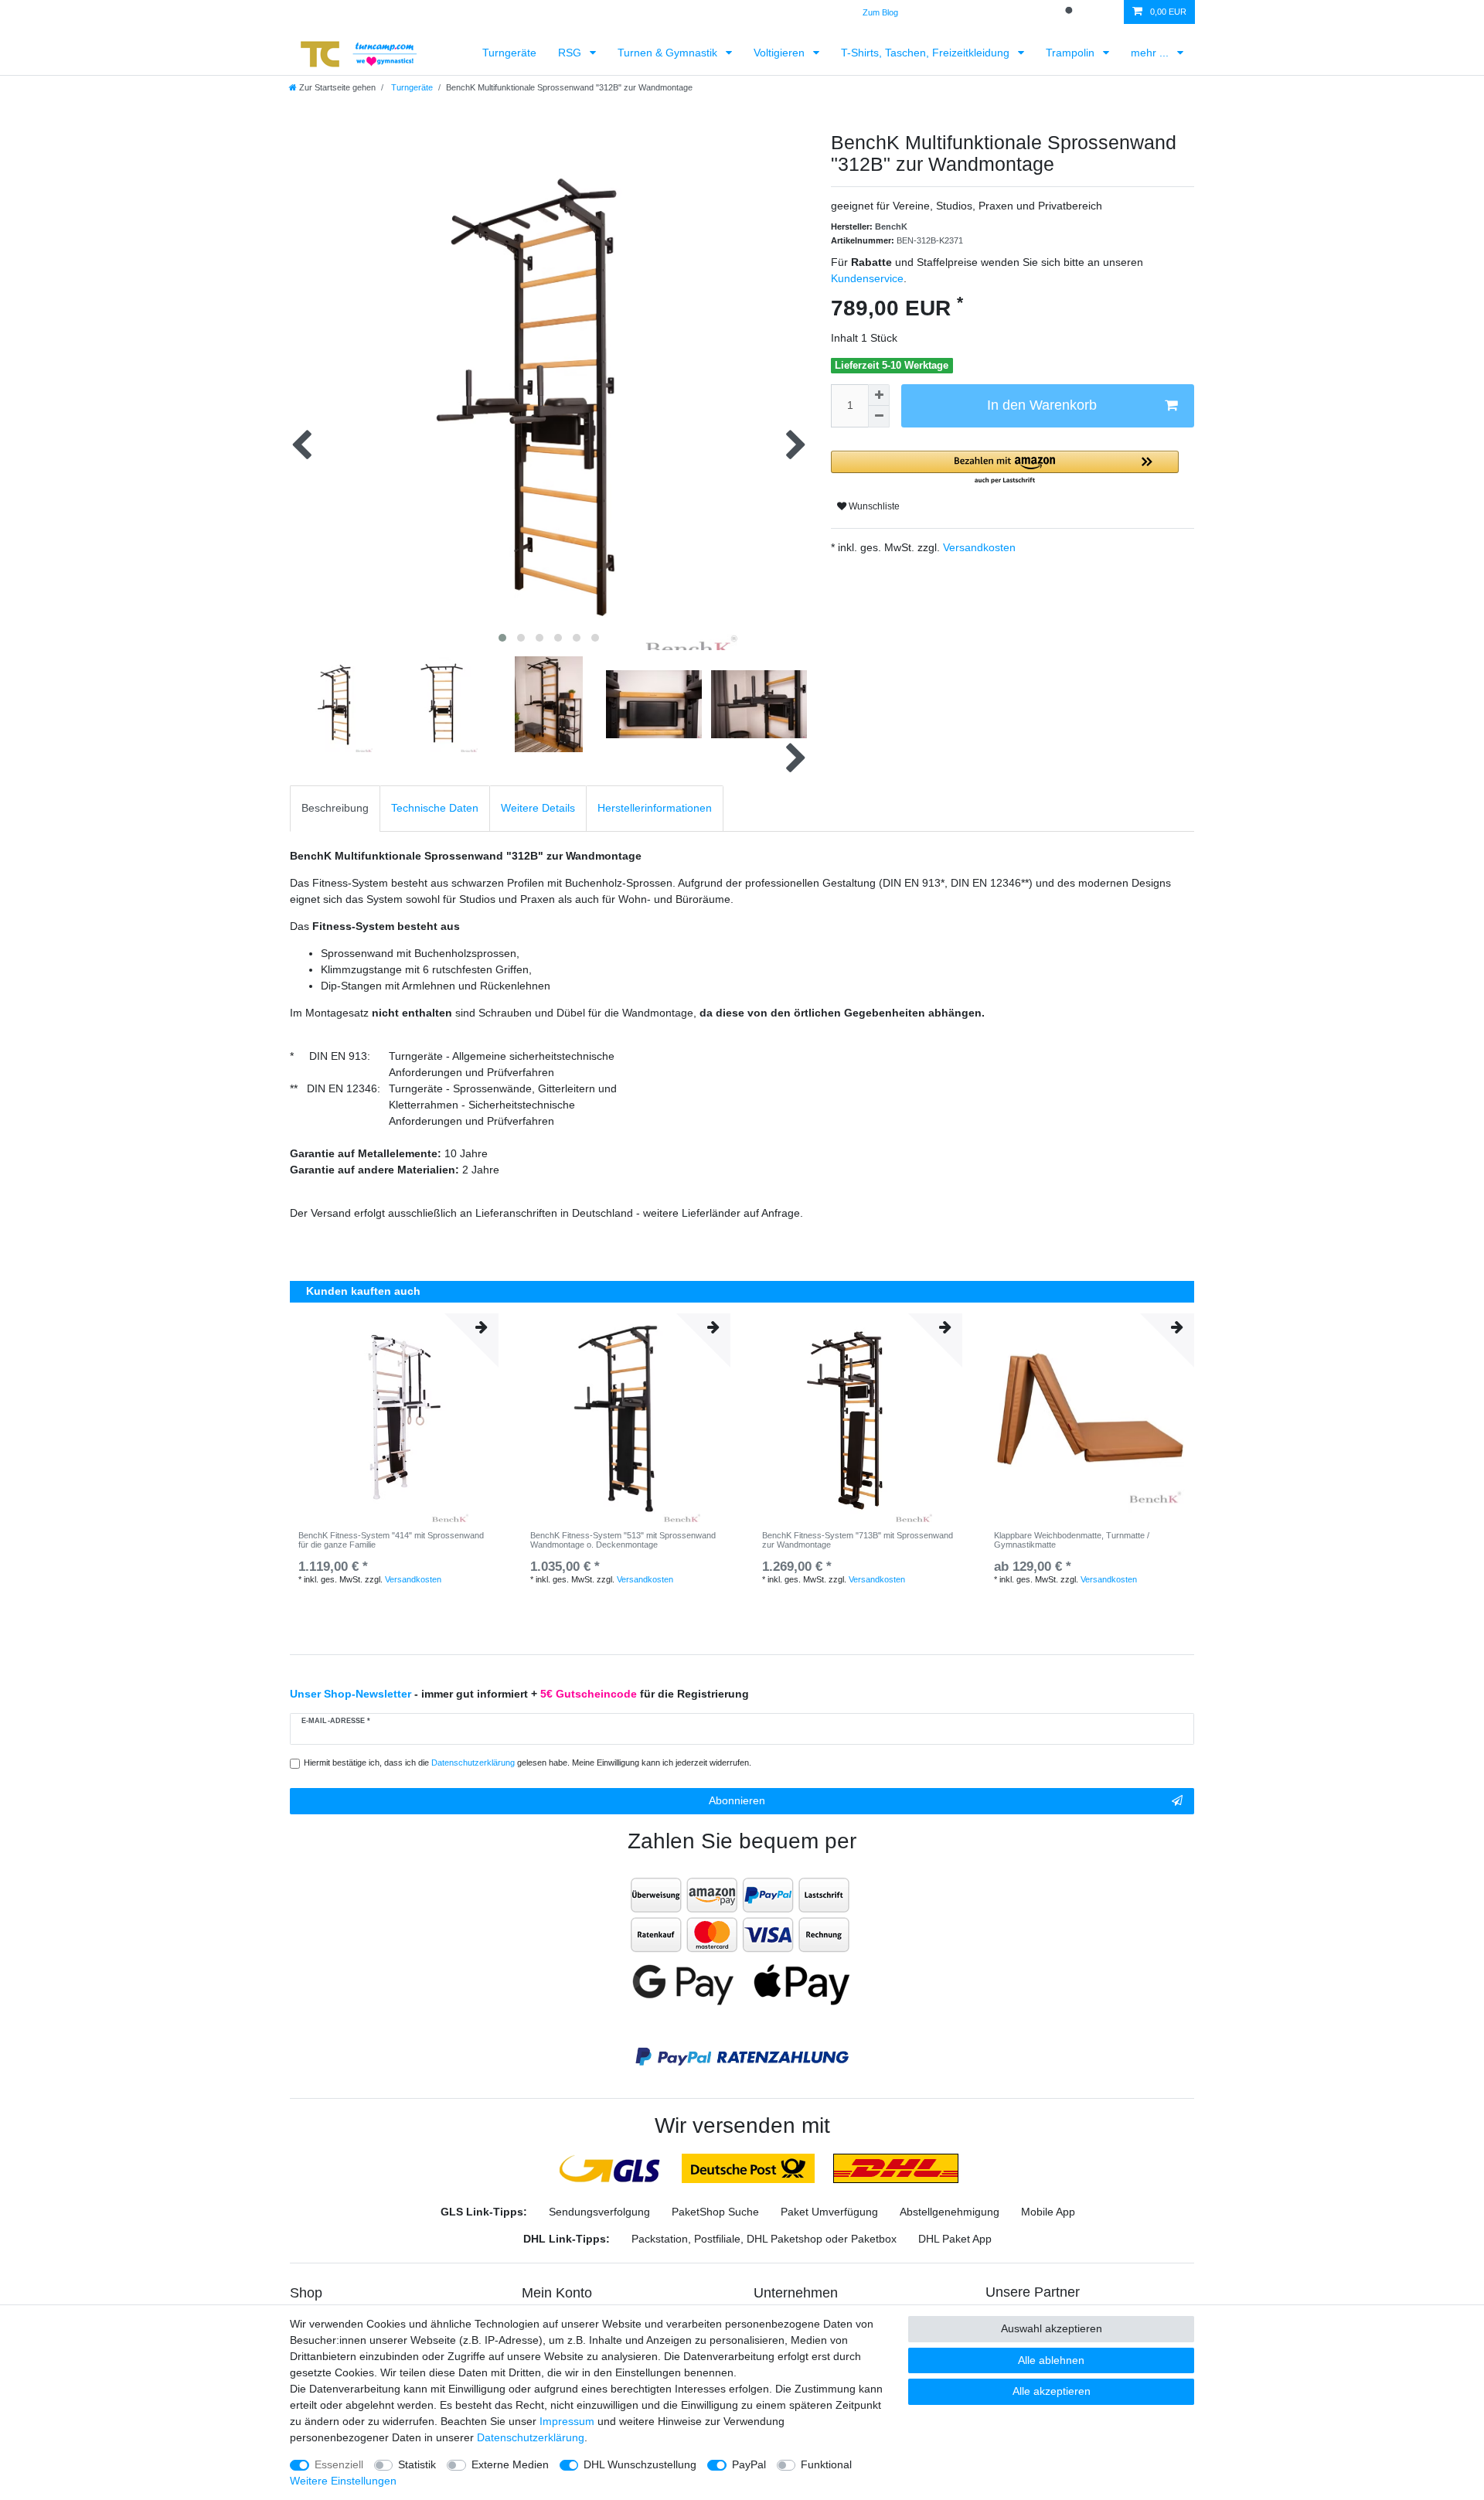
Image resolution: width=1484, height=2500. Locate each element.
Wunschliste (873, 506)
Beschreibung (335, 808)
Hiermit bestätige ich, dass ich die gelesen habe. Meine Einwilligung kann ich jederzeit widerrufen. (528, 1763)
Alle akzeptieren (1052, 2391)
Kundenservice (867, 278)
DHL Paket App (955, 2239)
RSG (571, 53)
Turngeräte (509, 53)
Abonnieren (737, 1800)
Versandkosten (978, 547)
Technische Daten (435, 808)
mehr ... (1151, 53)
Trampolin (1072, 53)
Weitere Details (538, 808)
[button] (1005, 468)
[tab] (335, 808)
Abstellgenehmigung (950, 2212)
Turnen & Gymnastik (669, 53)
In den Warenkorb (1042, 405)
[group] (394, 1418)
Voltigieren (781, 53)
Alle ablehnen (1051, 2360)
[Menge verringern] (879, 417)
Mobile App (1048, 2212)
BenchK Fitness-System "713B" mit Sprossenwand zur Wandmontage (858, 1540)
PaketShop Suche (715, 2212)
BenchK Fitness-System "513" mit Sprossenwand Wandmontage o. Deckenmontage (623, 1540)
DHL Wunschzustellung (640, 2464)
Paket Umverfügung (829, 2212)
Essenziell (339, 2464)
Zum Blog (880, 12)
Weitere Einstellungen (343, 2481)
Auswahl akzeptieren (1052, 2328)
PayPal (749, 2464)
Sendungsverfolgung (599, 2212)
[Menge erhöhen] (879, 395)
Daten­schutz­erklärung (531, 2437)
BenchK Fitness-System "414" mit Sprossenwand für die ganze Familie (391, 1540)
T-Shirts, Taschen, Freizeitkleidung (927, 53)
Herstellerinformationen (655, 808)
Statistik (417, 2464)
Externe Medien (510, 2464)
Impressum (567, 2421)
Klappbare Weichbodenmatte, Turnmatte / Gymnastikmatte (1072, 1540)
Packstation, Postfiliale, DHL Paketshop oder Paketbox (764, 2239)
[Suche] (1070, 12)
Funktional (826, 2464)
